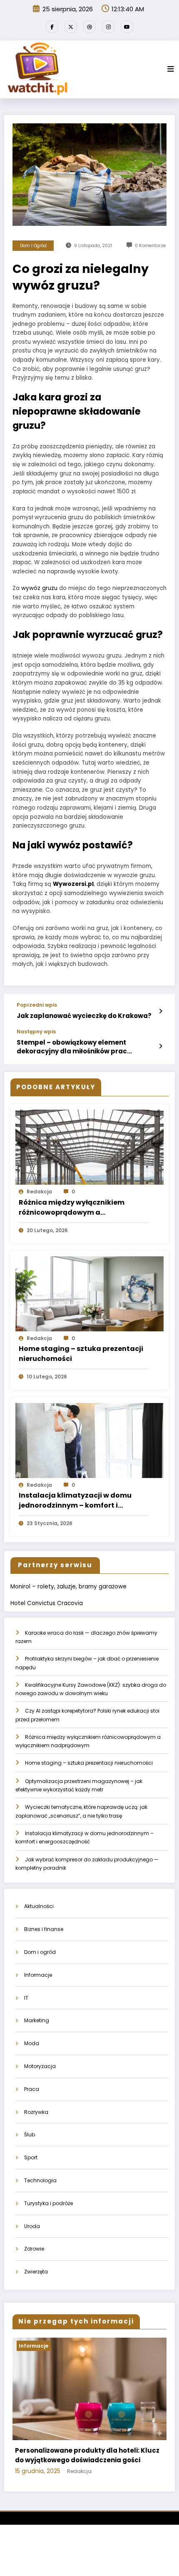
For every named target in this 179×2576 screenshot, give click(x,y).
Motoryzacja (40, 2066)
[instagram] (108, 27)
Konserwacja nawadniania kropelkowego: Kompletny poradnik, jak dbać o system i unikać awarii (90, 2460)
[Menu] (171, 69)
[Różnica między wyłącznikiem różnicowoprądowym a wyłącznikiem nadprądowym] (89, 1147)
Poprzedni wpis (37, 1005)
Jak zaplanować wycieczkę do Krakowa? (84, 1016)
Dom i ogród (33, 246)
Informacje (38, 1975)
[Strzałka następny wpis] (160, 1046)
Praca (32, 2089)
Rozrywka (36, 2112)
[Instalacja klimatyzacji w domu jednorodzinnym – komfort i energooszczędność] (89, 1440)
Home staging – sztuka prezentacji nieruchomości (81, 1354)
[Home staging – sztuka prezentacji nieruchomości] (89, 1293)
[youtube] (127, 27)
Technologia (40, 2180)
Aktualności (39, 1906)
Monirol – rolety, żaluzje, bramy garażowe (68, 1587)
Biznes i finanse (44, 1929)
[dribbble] (89, 27)
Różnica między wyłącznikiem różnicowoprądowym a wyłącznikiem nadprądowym (72, 1208)
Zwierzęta (36, 2272)
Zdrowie (34, 2249)
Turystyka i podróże (48, 2203)
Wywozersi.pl (73, 884)
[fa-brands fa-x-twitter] (71, 27)
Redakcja (39, 1192)
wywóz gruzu (39, 588)
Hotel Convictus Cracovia (47, 1603)
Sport (31, 2157)
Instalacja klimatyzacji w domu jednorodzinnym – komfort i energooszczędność (75, 1501)
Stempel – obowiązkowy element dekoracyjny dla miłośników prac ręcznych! (72, 1047)
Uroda (32, 2226)
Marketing (37, 2020)
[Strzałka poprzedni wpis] (160, 1011)
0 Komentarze (150, 246)
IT (26, 1998)
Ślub (30, 2135)
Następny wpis (36, 1032)
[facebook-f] (52, 27)
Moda (32, 2043)
